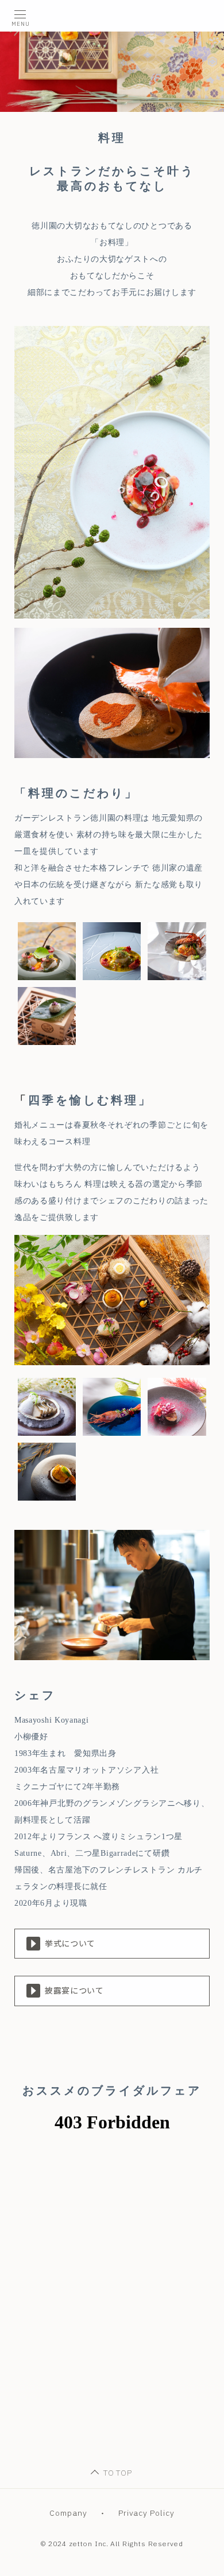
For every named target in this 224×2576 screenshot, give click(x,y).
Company (68, 2513)
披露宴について (74, 1991)
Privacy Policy (147, 2513)
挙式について (70, 1944)
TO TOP (118, 2473)
